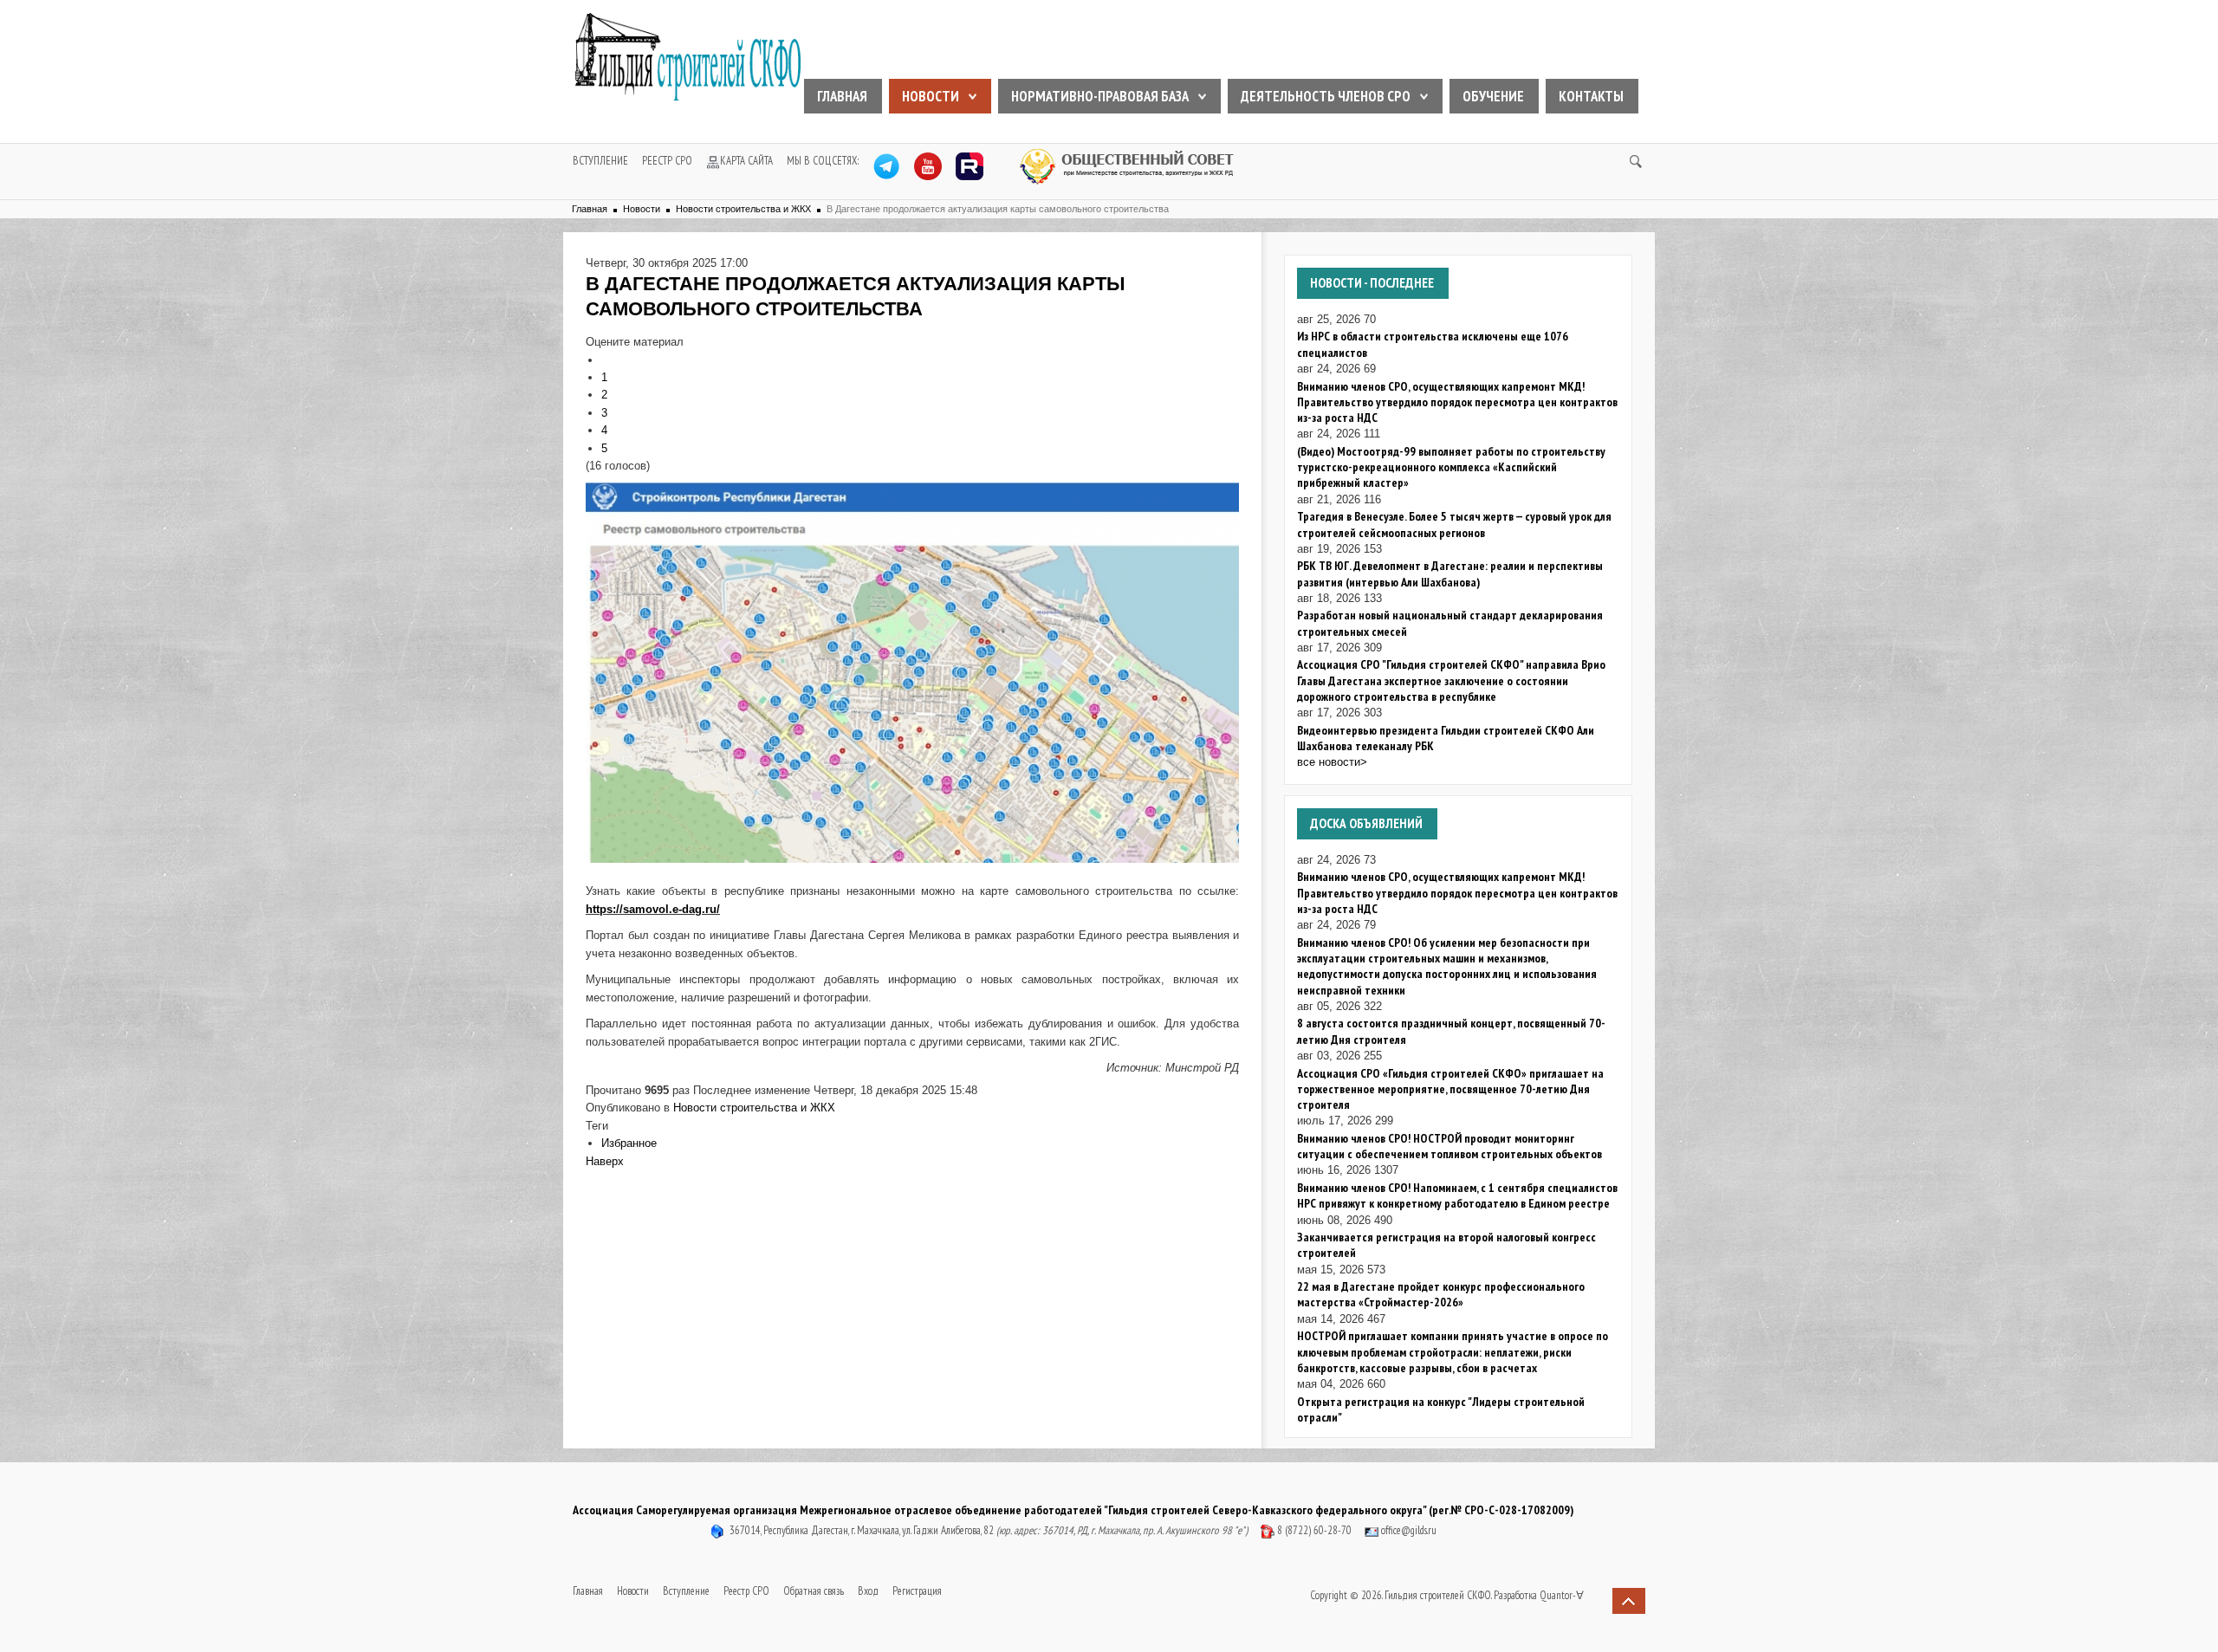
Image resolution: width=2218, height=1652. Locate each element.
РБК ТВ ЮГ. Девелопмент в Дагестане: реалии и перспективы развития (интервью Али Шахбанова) (1450, 573)
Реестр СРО (667, 161)
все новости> (1332, 762)
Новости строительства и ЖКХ (743, 209)
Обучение (1493, 96)
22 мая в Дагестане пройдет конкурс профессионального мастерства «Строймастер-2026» (1441, 1294)
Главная (842, 96)
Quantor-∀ (1562, 1595)
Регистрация (917, 1591)
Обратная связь (814, 1591)
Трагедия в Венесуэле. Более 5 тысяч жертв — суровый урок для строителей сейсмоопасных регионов (1454, 524)
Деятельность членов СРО (1326, 96)
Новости (931, 96)
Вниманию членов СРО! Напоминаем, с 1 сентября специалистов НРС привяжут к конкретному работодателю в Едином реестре (1457, 1195)
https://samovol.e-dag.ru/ (653, 909)
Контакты (1591, 96)
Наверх (605, 1161)
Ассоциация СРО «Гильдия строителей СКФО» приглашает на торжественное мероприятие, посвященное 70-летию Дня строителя (1450, 1089)
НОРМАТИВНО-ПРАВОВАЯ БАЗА (1100, 96)
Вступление (600, 161)
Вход (868, 1591)
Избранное (629, 1143)
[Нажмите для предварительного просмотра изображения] (912, 672)
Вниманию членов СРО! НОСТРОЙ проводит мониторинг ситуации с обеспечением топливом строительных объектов (1449, 1146)
